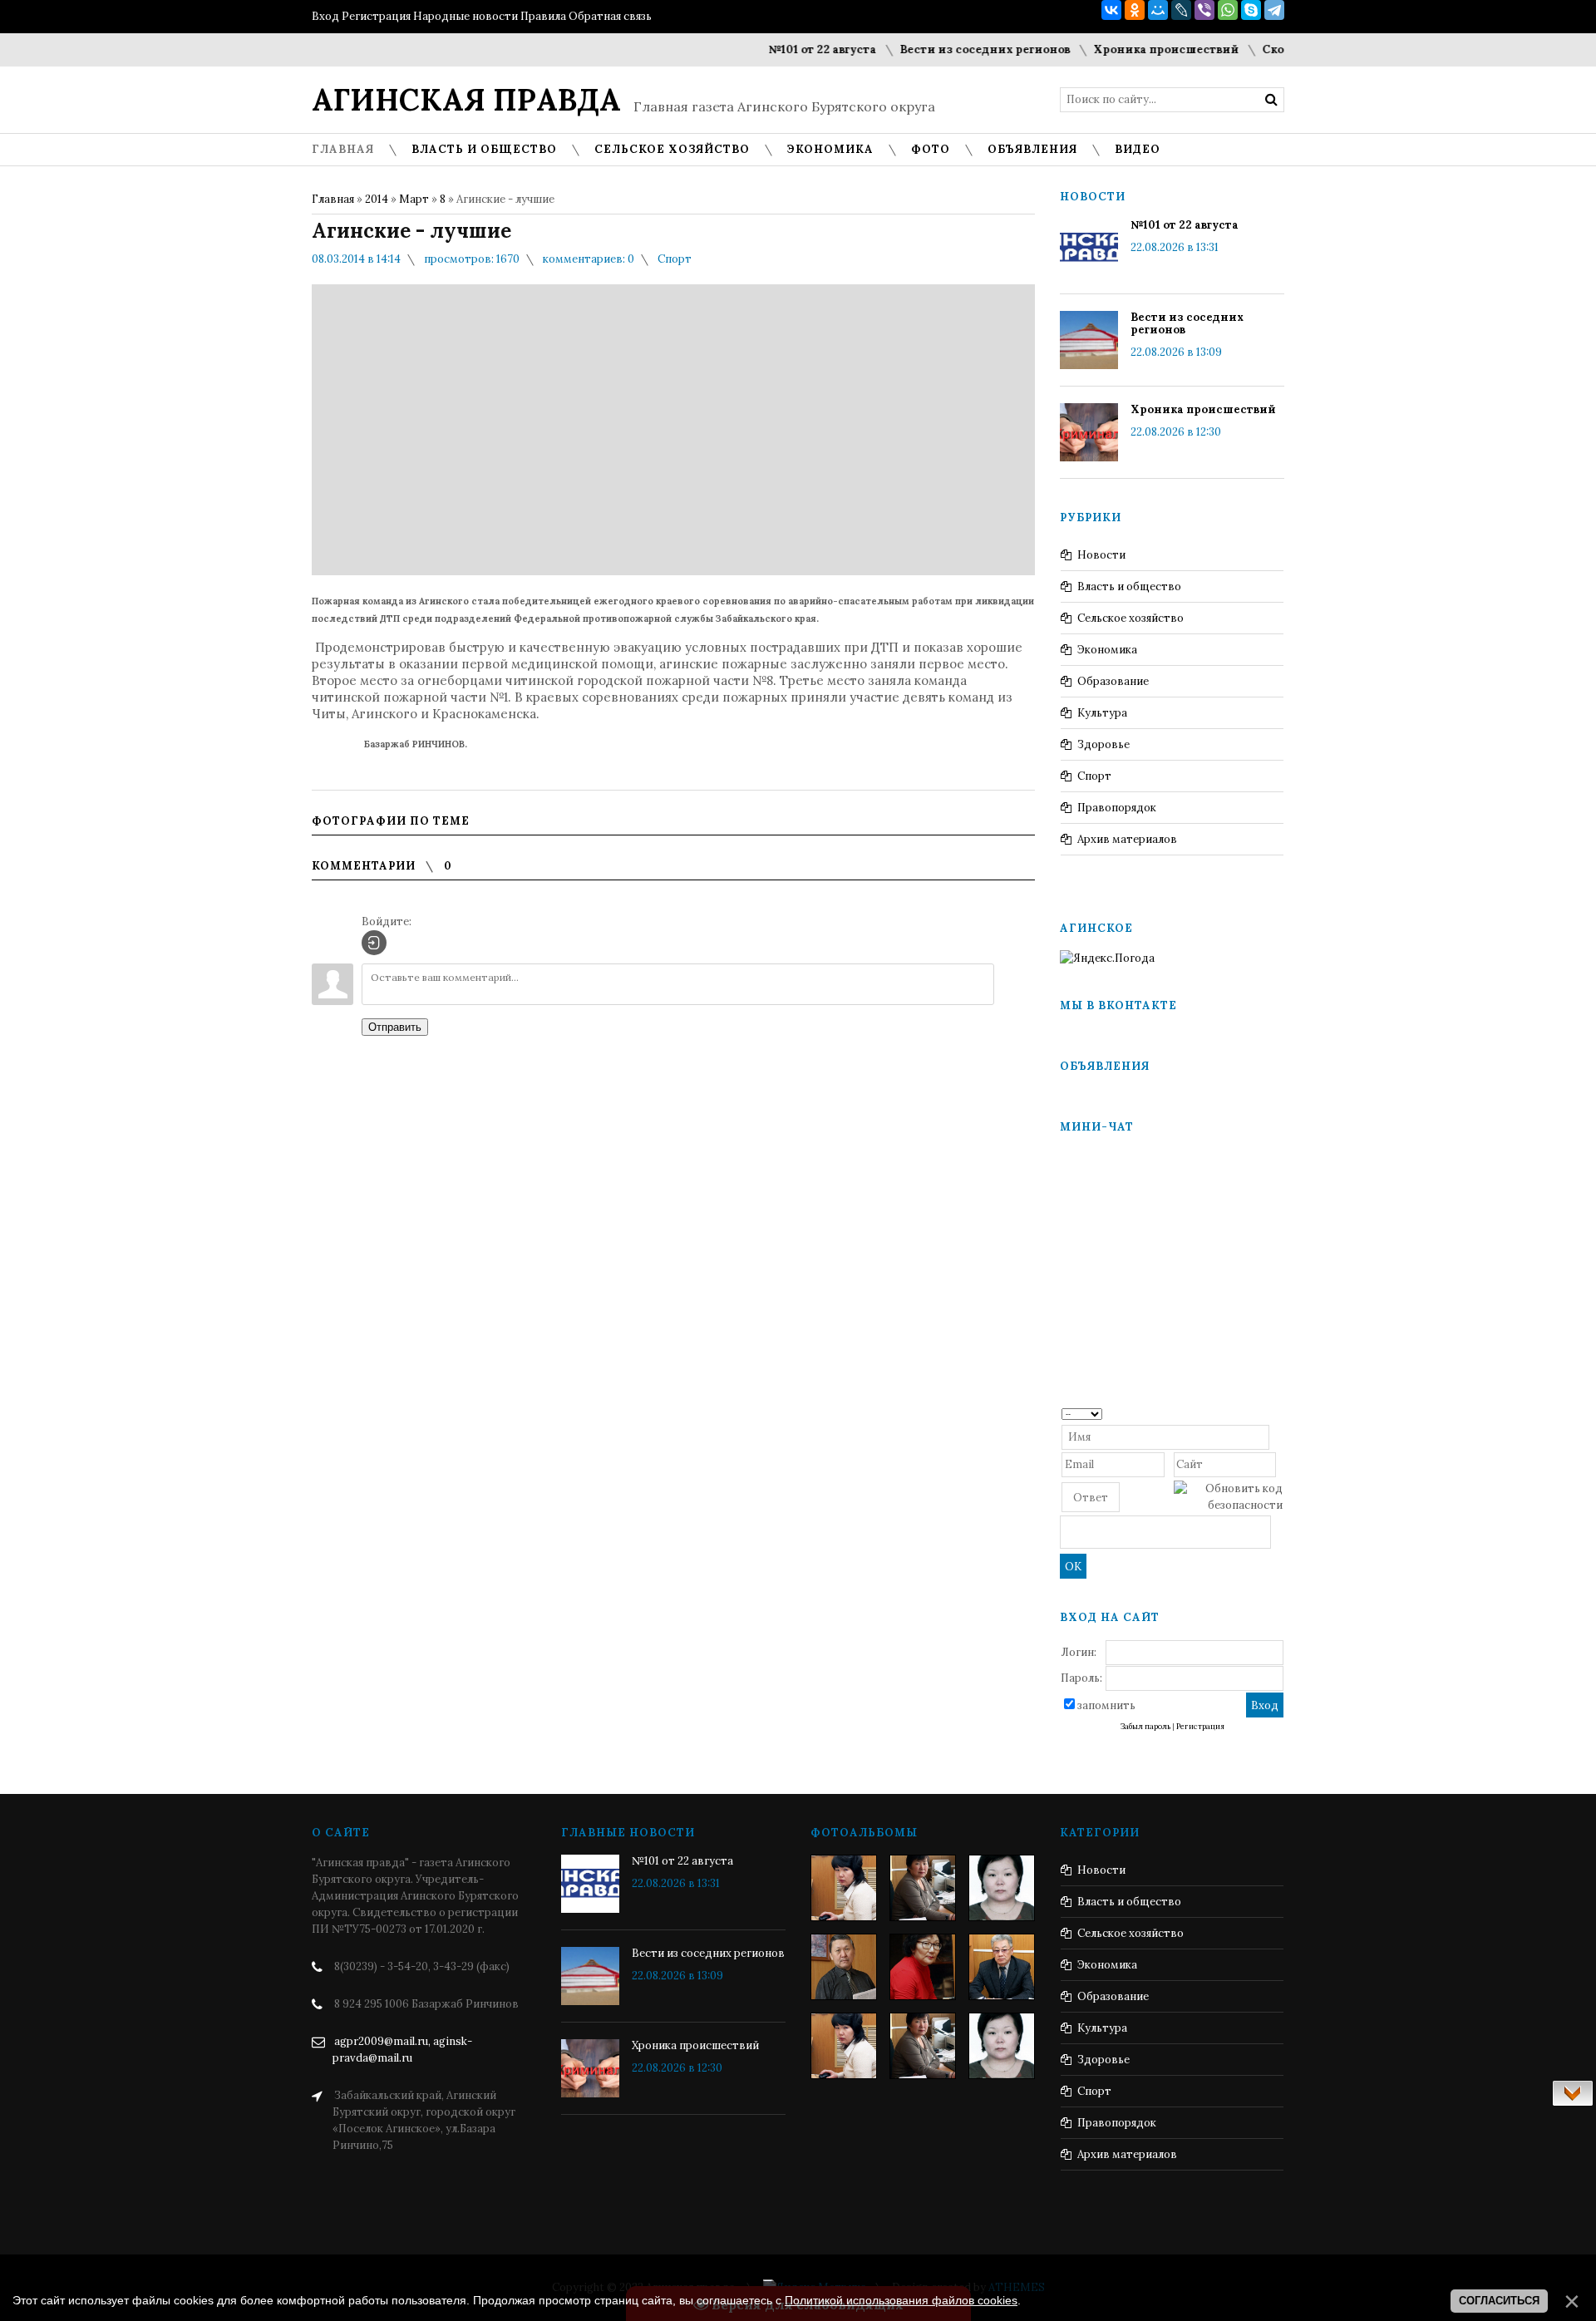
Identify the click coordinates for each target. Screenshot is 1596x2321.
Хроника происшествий (1133, 49)
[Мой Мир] (1158, 10)
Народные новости (465, 16)
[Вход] (374, 943)
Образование (1113, 681)
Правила (543, 16)
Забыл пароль (1145, 1727)
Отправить (395, 1027)
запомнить (1106, 1705)
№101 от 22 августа (789, 49)
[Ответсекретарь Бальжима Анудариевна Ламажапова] (923, 1967)
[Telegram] (1274, 10)
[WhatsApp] (1228, 10)
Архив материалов (1127, 839)
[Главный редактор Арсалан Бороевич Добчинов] (1002, 1967)
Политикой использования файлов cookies (901, 2300)
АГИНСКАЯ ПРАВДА (466, 100)
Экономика (1107, 650)
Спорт (675, 259)
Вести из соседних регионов (951, 49)
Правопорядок (1117, 808)
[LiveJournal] (1181, 10)
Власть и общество (1129, 586)
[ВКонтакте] (1111, 10)
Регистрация (376, 16)
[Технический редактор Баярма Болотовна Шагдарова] (844, 1888)
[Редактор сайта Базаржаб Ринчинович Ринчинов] (844, 1967)
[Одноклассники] (1135, 10)
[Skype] (1251, 10)
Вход (325, 16)
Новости (1101, 555)
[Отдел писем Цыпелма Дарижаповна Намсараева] (1002, 1888)
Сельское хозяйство (1130, 618)
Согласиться (1499, 2301)
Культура (1102, 713)
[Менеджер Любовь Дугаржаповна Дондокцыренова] (923, 1888)
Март (414, 199)
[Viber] (1204, 10)
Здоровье (1103, 744)
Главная (333, 199)
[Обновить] (1277, 1413)
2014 (377, 199)
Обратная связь (610, 16)
